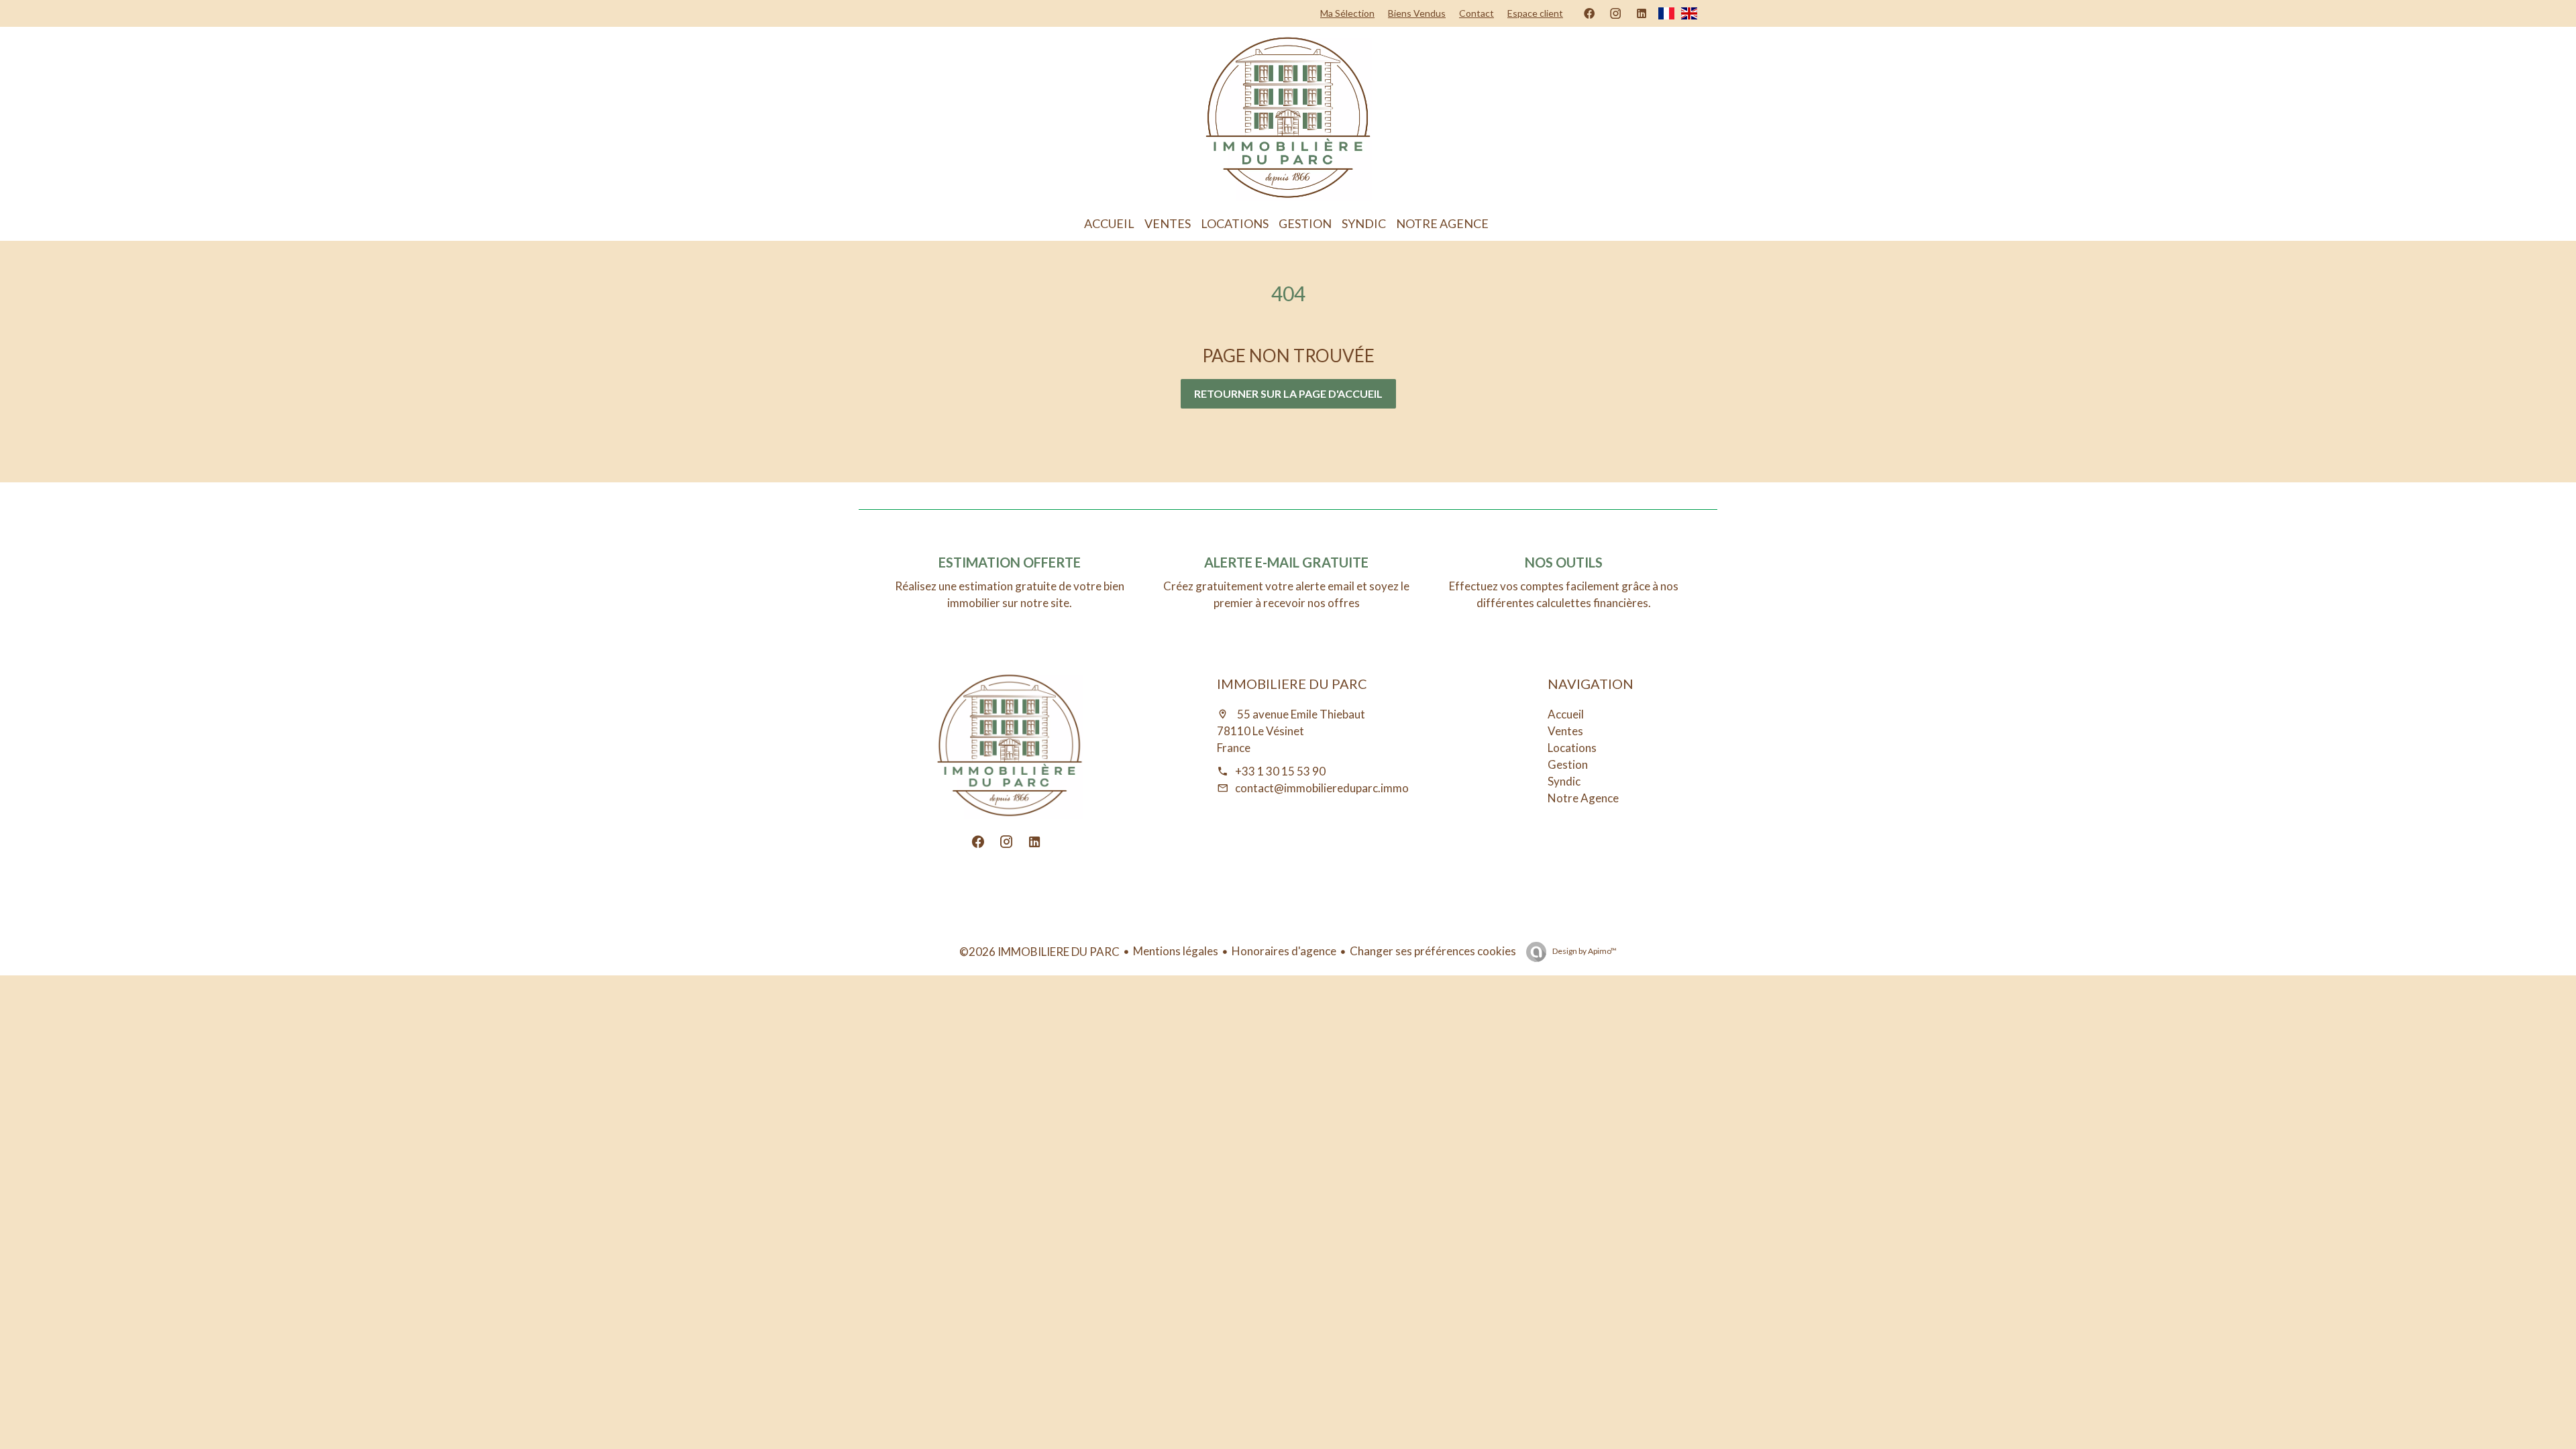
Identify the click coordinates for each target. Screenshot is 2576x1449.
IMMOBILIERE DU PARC (1292, 684)
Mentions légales (1176, 951)
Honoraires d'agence (1284, 951)
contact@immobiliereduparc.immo (1322, 788)
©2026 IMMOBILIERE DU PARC (1039, 952)
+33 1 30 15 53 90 (1280, 771)
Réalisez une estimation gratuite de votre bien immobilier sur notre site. (1010, 594)
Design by (1584, 951)
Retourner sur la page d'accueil (1288, 393)
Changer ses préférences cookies (1433, 951)
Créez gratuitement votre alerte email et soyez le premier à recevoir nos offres (1286, 594)
